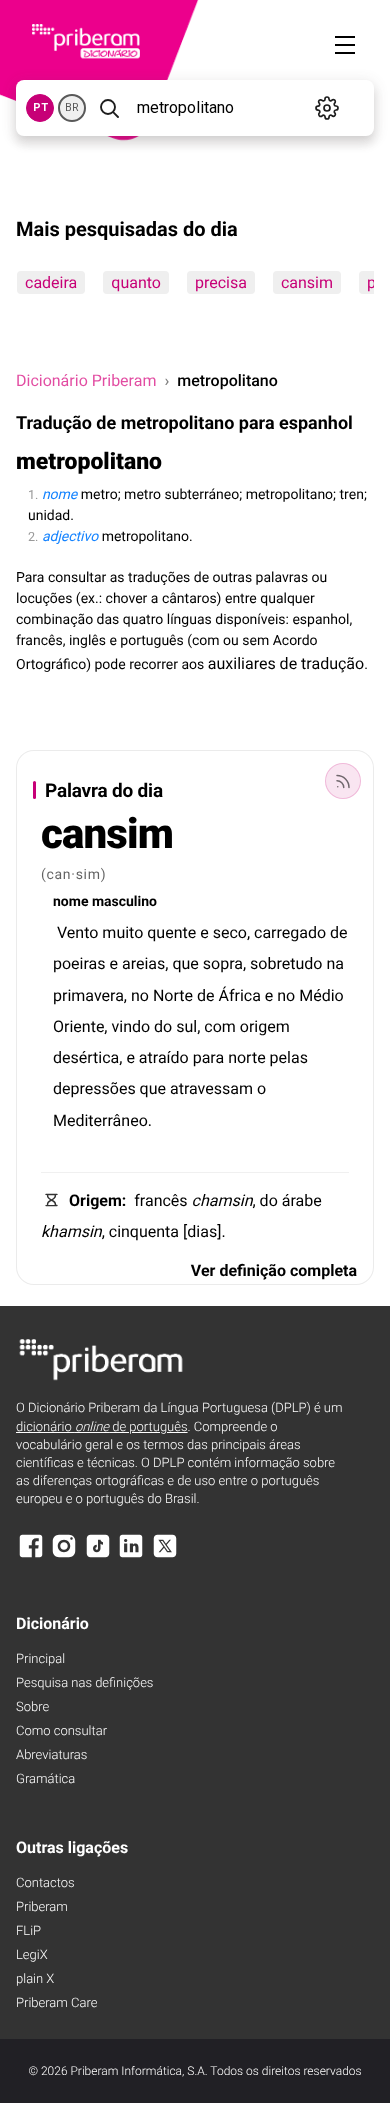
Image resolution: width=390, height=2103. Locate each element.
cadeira (51, 282)
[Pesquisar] (109, 108)
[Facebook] (31, 1555)
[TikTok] (98, 1555)
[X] (165, 1555)
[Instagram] (64, 1555)
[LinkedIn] (131, 1555)
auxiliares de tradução (286, 663)
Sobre (32, 1707)
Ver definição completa (274, 1270)
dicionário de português (102, 1427)
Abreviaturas (51, 1755)
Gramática (45, 1779)
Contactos (45, 1883)
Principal (40, 1659)
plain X (35, 1979)
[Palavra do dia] (343, 781)
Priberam (42, 1907)
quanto (136, 282)
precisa (221, 282)
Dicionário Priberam (86, 380)
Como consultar (61, 1731)
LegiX (32, 1955)
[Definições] (327, 108)
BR (72, 107)
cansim (307, 282)
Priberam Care (56, 2003)
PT (40, 107)
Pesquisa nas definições (84, 1683)
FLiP (28, 1931)
